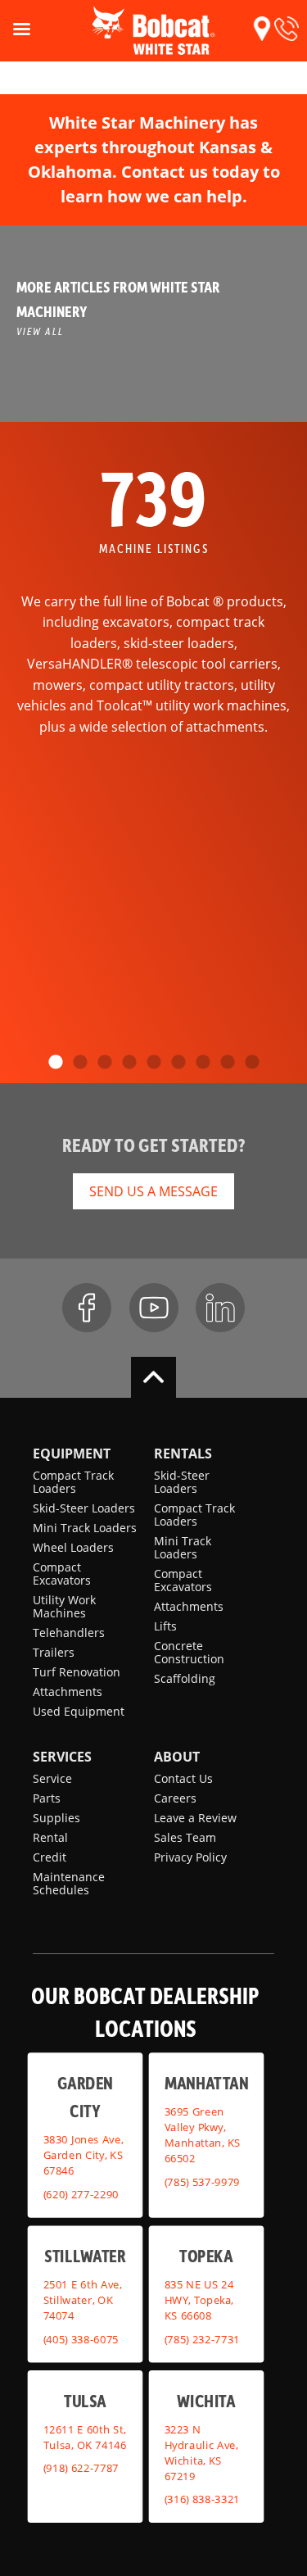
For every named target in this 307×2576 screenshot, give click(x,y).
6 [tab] (178, 1063)
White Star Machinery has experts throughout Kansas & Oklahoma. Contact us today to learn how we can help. (154, 159)
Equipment (72, 1454)
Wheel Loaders (73, 1547)
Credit (50, 1857)
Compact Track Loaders (73, 1482)
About (177, 1757)
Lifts (165, 1626)
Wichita (206, 2399)
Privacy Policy (190, 1857)
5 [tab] (154, 1063)
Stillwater (85, 2255)
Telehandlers (69, 1633)
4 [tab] (129, 1063)
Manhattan (206, 2082)
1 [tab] (56, 1063)
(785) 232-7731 (201, 2338)
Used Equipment (79, 1711)
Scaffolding (185, 1678)
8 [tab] (228, 1063)
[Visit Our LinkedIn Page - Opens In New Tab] (220, 1308)
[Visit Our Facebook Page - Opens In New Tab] (87, 1308)
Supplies (56, 1818)
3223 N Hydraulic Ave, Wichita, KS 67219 (201, 2452)
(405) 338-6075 (81, 2338)
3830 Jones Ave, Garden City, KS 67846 (84, 2155)
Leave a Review (195, 1818)
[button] (262, 29)
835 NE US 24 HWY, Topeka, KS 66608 (199, 2300)
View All (40, 331)
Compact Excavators (62, 1574)
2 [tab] (80, 1063)
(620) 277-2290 (81, 2193)
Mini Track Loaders (85, 1528)
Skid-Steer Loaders (84, 1508)
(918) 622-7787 (81, 2468)
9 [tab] (252, 1063)
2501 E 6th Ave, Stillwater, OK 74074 (83, 2300)
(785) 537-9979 (201, 2181)
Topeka (206, 2255)
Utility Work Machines (64, 1606)
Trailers (54, 1652)
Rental (50, 1837)
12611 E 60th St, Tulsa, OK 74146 (85, 2436)
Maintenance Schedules (69, 1883)
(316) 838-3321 (201, 2499)
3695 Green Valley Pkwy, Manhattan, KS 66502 (202, 2135)
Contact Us (183, 1778)
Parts (47, 1798)
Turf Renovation (77, 1672)
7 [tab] (203, 1063)
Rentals (183, 1454)
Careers (175, 1798)
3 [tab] (105, 1063)
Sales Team (185, 1837)
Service (52, 1778)
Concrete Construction (189, 1652)
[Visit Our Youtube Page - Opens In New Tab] (154, 1308)
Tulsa (85, 2399)
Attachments (68, 1692)
